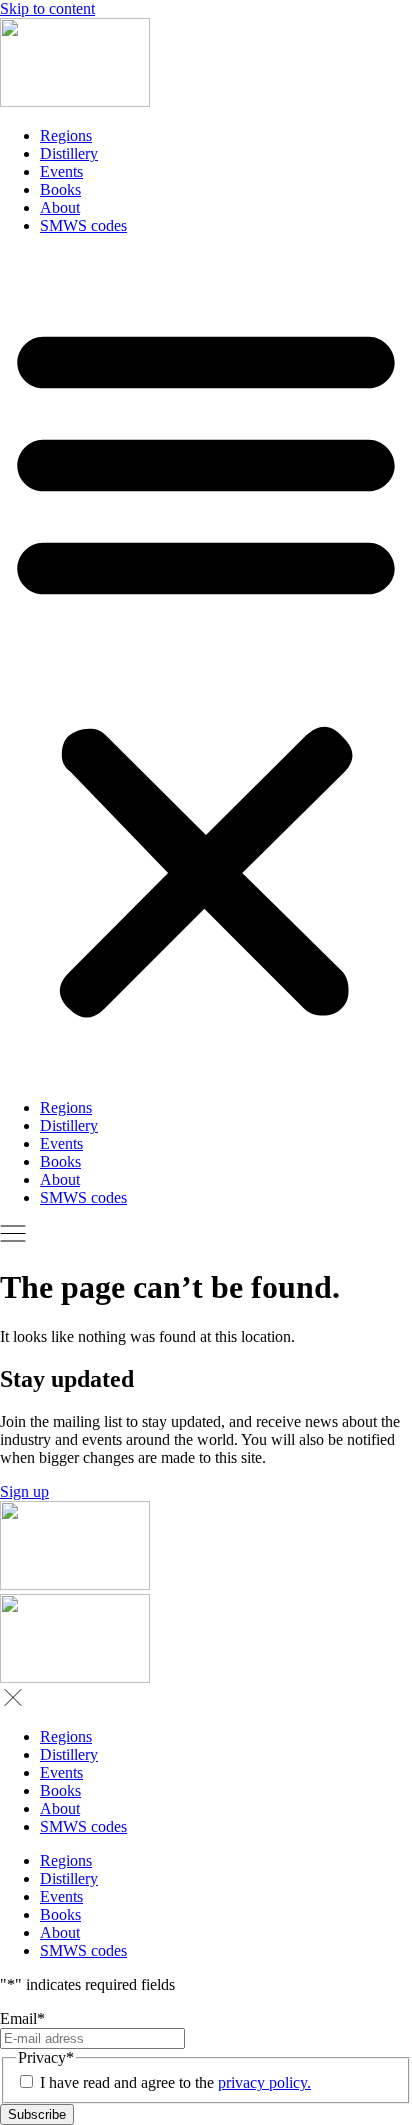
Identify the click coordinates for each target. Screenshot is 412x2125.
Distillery (69, 153)
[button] (206, 667)
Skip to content (47, 8)
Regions (66, 135)
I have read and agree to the (175, 2082)
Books (60, 189)
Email (22, 2018)
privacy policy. (264, 2082)
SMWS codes (83, 225)
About (60, 207)
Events (61, 171)
